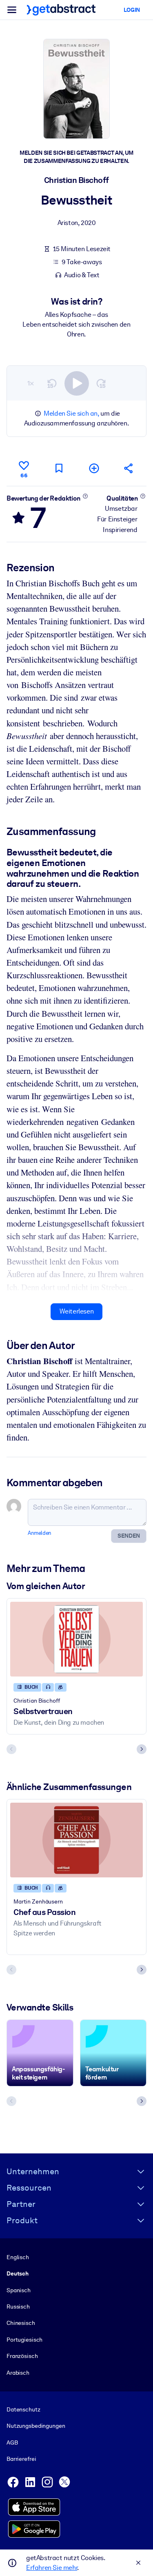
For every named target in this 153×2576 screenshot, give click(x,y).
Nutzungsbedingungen (36, 2426)
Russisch (18, 2307)
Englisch (18, 2257)
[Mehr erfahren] (85, 496)
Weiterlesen (77, 1311)
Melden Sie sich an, (71, 413)
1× (31, 383)
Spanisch (19, 2290)
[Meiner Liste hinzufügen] (94, 468)
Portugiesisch (24, 2340)
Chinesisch (21, 2323)
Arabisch (18, 2373)
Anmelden (40, 1533)
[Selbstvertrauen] (76, 1639)
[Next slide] (142, 1749)
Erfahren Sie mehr (52, 2568)
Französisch (22, 2356)
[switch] (77, 383)
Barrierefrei (21, 2459)
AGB (12, 2442)
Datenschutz (23, 2409)
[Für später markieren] (59, 468)
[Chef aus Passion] (76, 1840)
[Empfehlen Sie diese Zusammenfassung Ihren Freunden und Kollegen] (129, 468)
